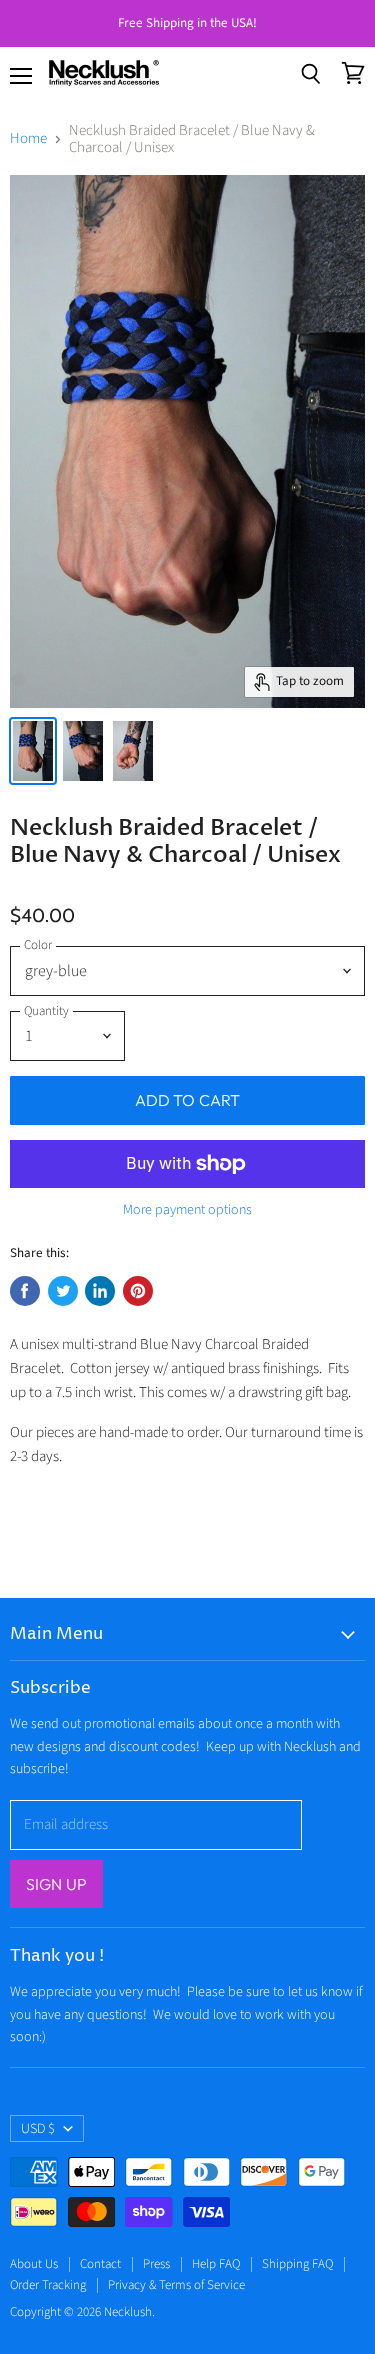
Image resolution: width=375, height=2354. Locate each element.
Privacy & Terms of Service (176, 2285)
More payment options (187, 1210)
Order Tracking (48, 2285)
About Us (34, 2264)
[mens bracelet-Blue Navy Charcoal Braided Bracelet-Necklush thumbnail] (33, 751)
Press (156, 2264)
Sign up (56, 1884)
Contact (100, 2264)
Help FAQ (216, 2264)
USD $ (38, 2129)
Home (28, 138)
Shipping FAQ (297, 2264)
